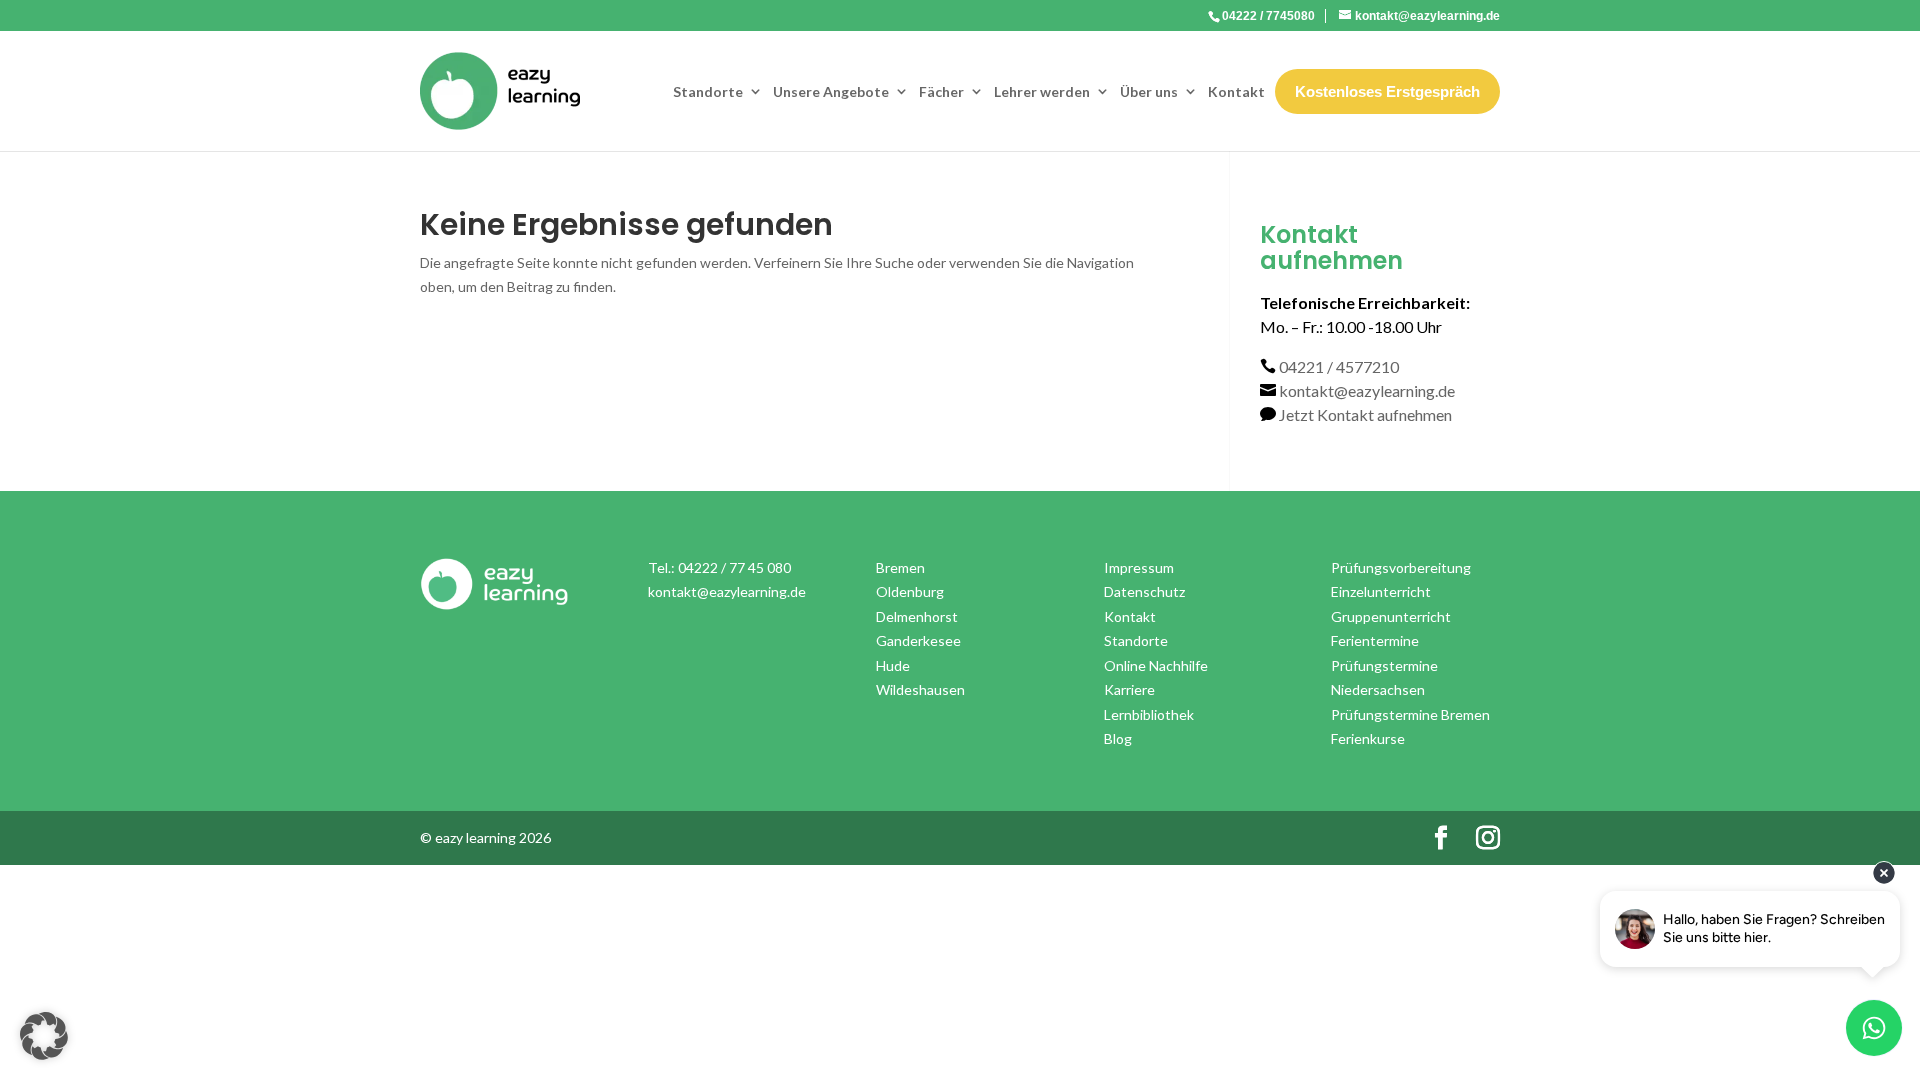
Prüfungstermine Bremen (1410, 714)
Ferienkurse (1368, 738)
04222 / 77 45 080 (734, 567)
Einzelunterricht (1381, 591)
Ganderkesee (918, 640)
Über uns (1149, 91)
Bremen (900, 567)
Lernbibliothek (1149, 714)
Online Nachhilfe (1156, 665)
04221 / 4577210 (1339, 366)
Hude (893, 665)
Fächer (941, 91)
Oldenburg (910, 591)
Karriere (1129, 689)
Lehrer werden (1042, 91)
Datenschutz (1144, 591)
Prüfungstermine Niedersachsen (1384, 678)
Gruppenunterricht (1391, 616)
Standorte (708, 91)
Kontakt (1236, 91)
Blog (1118, 738)
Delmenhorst (917, 616)
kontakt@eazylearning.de (1367, 390)
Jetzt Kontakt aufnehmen (1365, 414)
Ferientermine (1375, 640)
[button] (44, 1036)
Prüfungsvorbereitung (1401, 567)
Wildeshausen (920, 689)
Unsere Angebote (831, 91)
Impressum (1139, 567)
